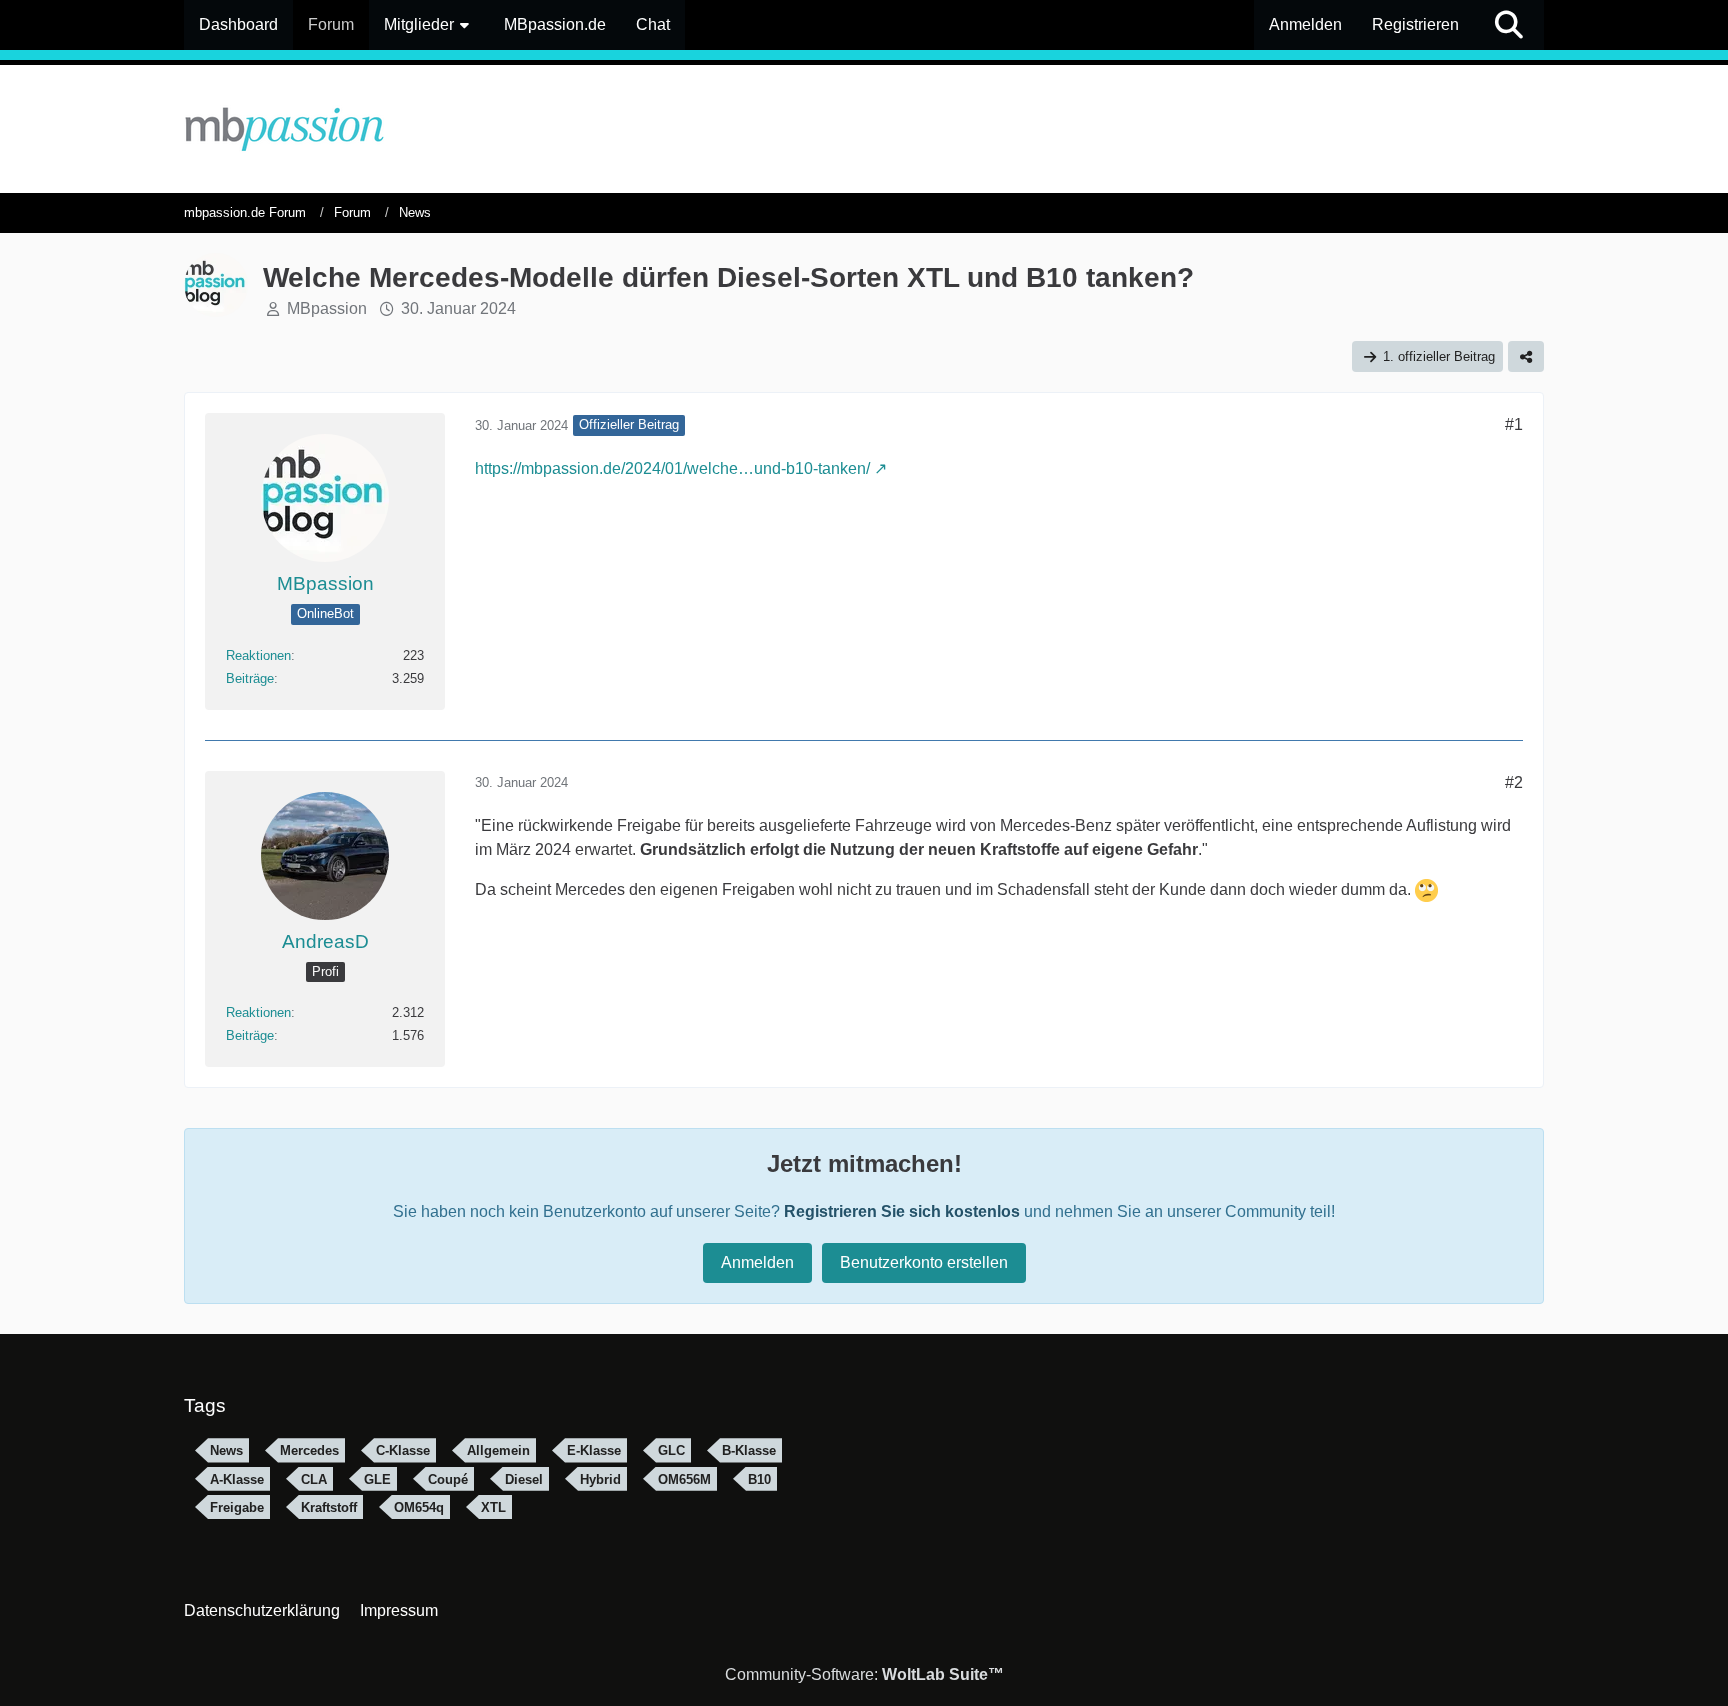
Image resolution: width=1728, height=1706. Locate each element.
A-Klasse (237, 1479)
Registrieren (1415, 24)
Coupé (448, 1479)
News (226, 1450)
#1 (1514, 424)
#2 (1514, 782)
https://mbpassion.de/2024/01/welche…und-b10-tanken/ (672, 468)
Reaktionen (258, 655)
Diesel (524, 1479)
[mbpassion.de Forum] (864, 129)
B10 (759, 1479)
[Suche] (1509, 25)
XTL (493, 1507)
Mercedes (309, 1450)
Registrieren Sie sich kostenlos (902, 1211)
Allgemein (498, 1450)
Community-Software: (864, 1674)
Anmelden (1305, 24)
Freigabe (237, 1507)
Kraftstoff (329, 1507)
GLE (377, 1479)
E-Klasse (594, 1450)
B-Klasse (749, 1450)
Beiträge (250, 678)
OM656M (684, 1479)
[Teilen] (1526, 356)
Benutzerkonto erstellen (924, 1262)
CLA (314, 1479)
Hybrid (600, 1479)
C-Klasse (403, 1450)
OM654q (419, 1507)
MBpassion (327, 308)
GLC (671, 1450)
